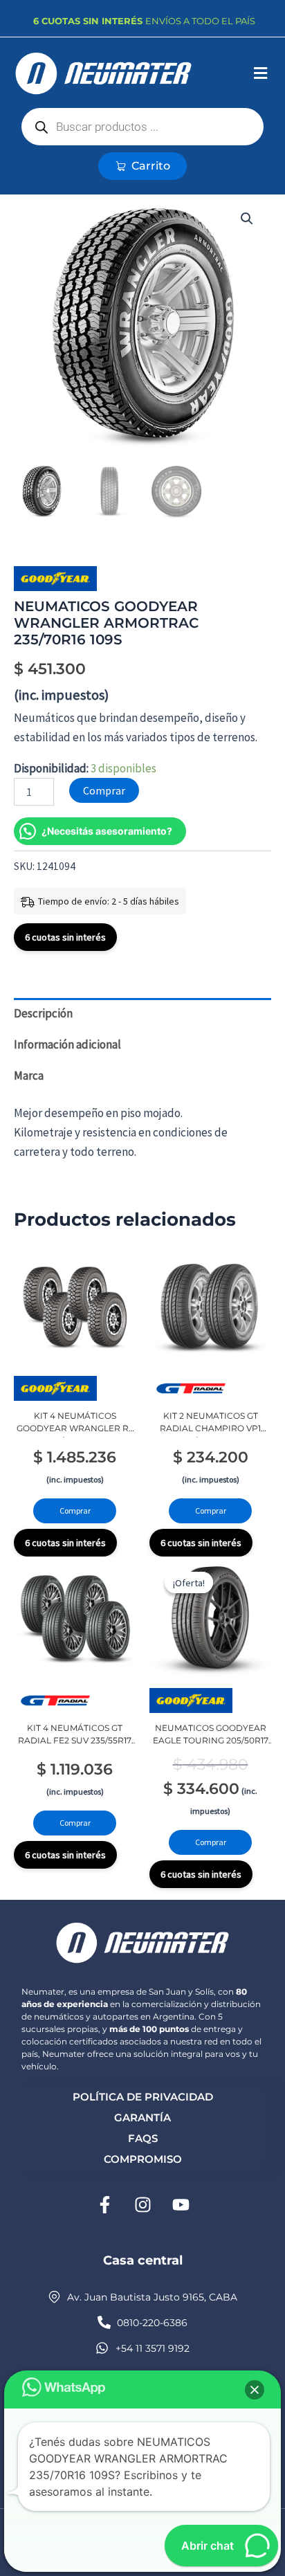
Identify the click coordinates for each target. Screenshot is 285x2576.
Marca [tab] (29, 1076)
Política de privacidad (143, 2097)
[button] (260, 74)
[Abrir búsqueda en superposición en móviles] (143, 127)
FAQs (143, 2138)
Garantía (142, 2117)
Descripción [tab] (43, 1013)
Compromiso (143, 2159)
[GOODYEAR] (55, 579)
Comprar (104, 790)
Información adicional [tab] (67, 1044)
